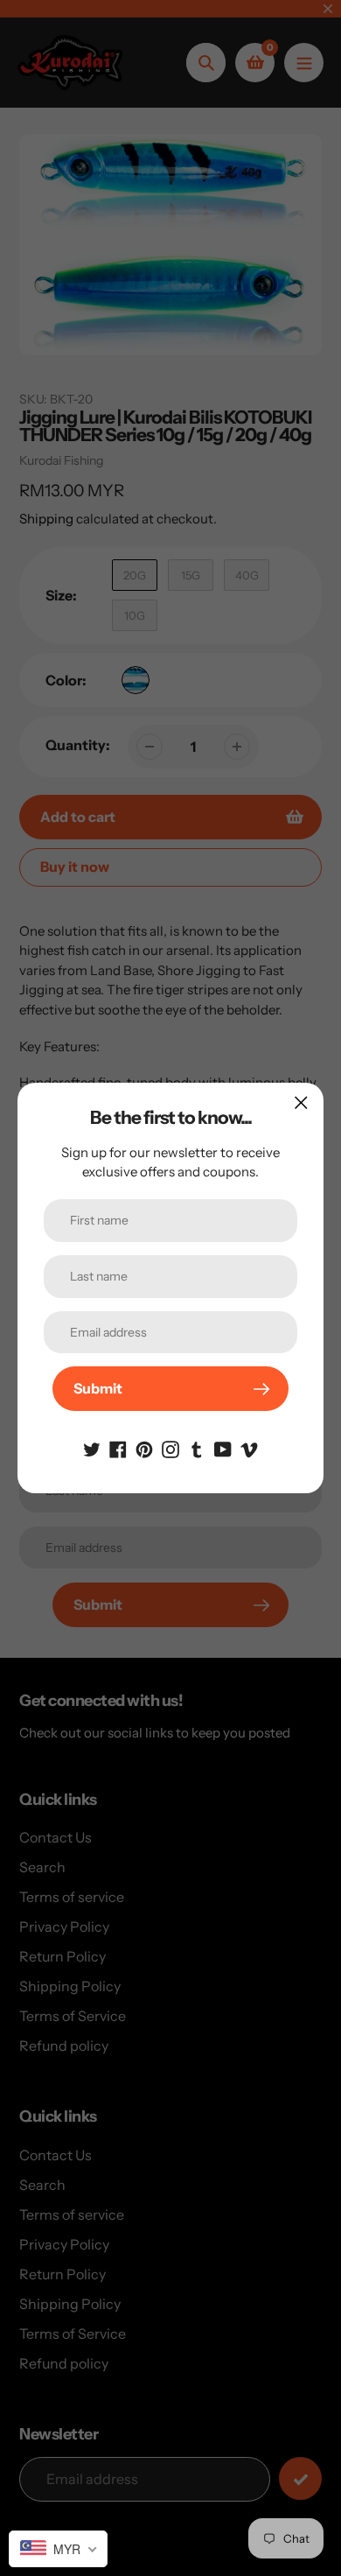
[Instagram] (170, 1448)
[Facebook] (118, 1448)
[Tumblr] (197, 1448)
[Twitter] (92, 1448)
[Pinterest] (144, 1448)
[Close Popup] (301, 1102)
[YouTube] (223, 1448)
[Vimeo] (249, 1448)
